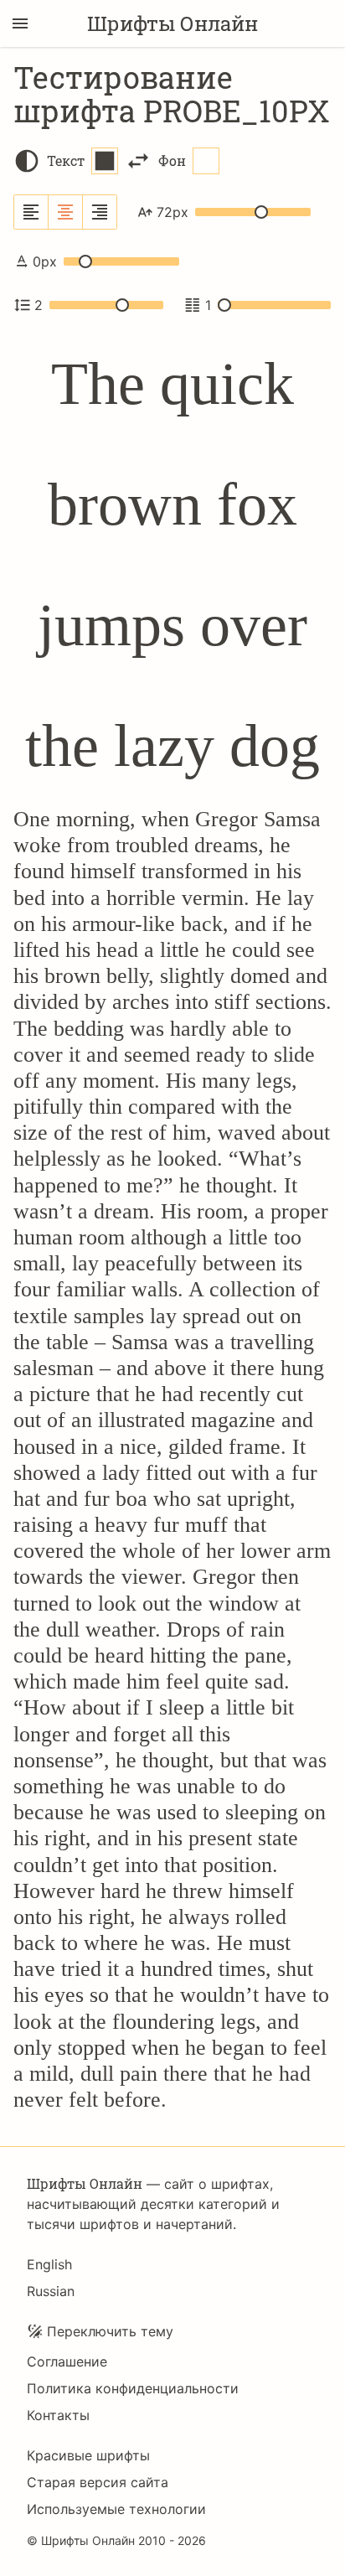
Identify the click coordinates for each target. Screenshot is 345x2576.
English (49, 2264)
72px (172, 212)
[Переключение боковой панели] (20, 23)
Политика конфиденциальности (133, 2388)
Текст (66, 160)
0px (45, 261)
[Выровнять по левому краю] (31, 212)
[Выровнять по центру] (66, 212)
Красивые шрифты (88, 2455)
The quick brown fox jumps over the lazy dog (172, 565)
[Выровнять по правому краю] (100, 212)
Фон (172, 160)
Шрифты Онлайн (172, 23)
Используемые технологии (116, 2509)
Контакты (58, 2415)
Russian (51, 2291)
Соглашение (67, 2361)
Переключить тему (110, 2331)
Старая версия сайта (98, 2482)
